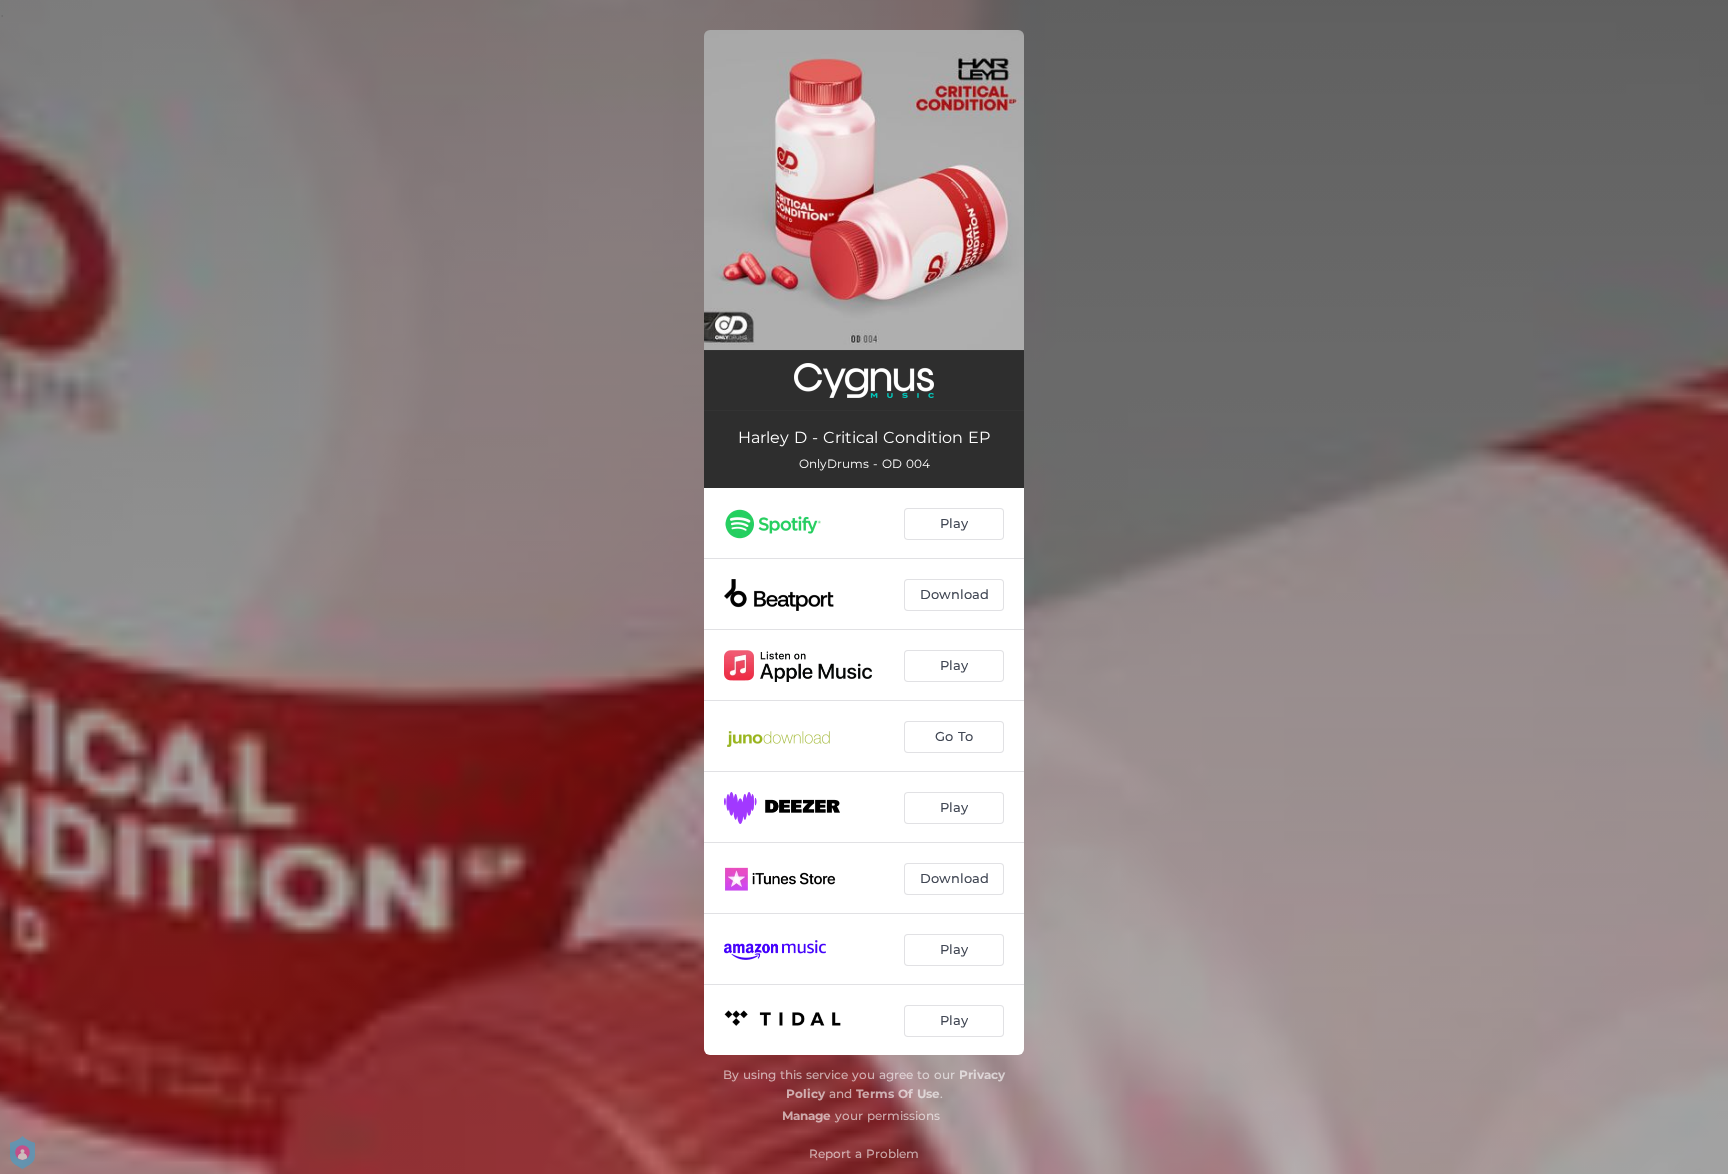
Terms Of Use (898, 1093)
